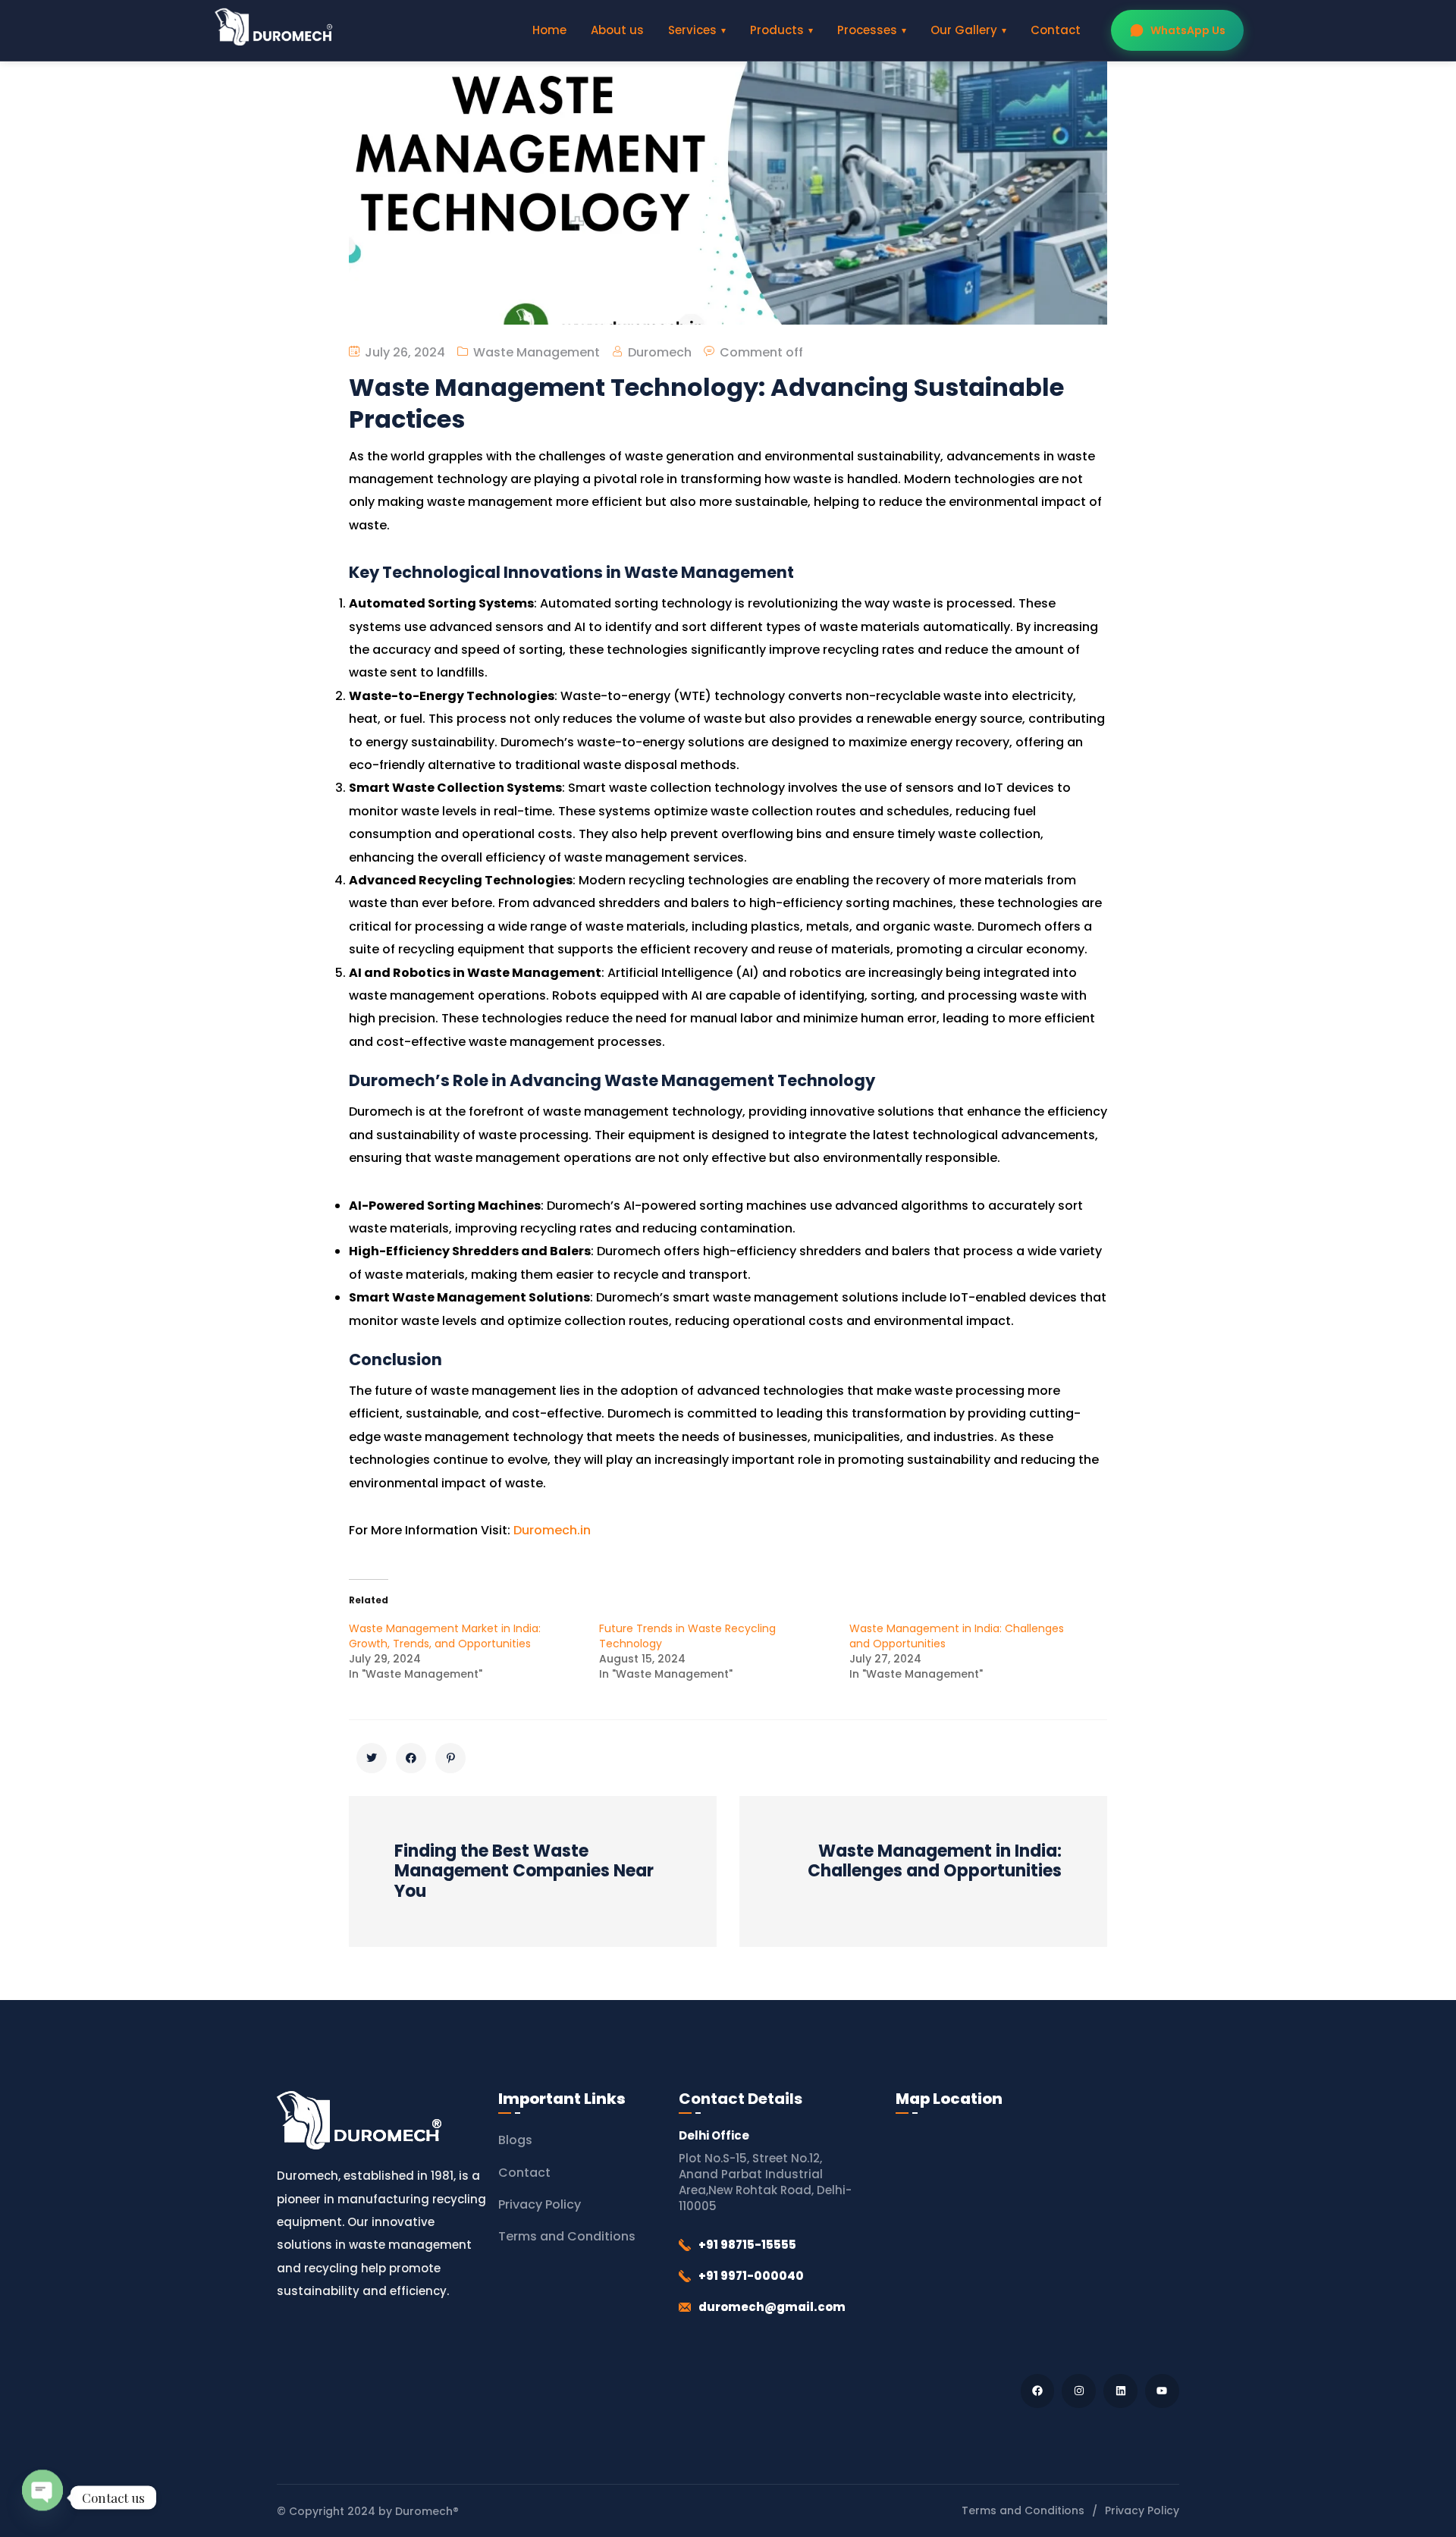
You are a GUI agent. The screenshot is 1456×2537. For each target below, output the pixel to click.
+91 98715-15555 (747, 2245)
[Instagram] (1079, 2391)
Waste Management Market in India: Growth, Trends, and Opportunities (445, 1636)
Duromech (660, 352)
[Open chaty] (42, 2495)
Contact (1056, 30)
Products (777, 30)
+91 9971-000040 (751, 2276)
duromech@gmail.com (772, 2307)
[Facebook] (1038, 2391)
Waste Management (537, 352)
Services (692, 30)
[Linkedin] (1120, 2391)
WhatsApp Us (1188, 30)
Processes (867, 30)
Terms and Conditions (567, 2236)
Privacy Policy (540, 2204)
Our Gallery (964, 30)
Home (549, 30)
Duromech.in (552, 1530)
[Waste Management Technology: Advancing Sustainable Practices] (372, 1758)
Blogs (515, 2140)
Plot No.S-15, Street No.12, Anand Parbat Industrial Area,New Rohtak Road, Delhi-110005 (765, 2182)
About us (617, 30)
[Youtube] (1162, 2391)
